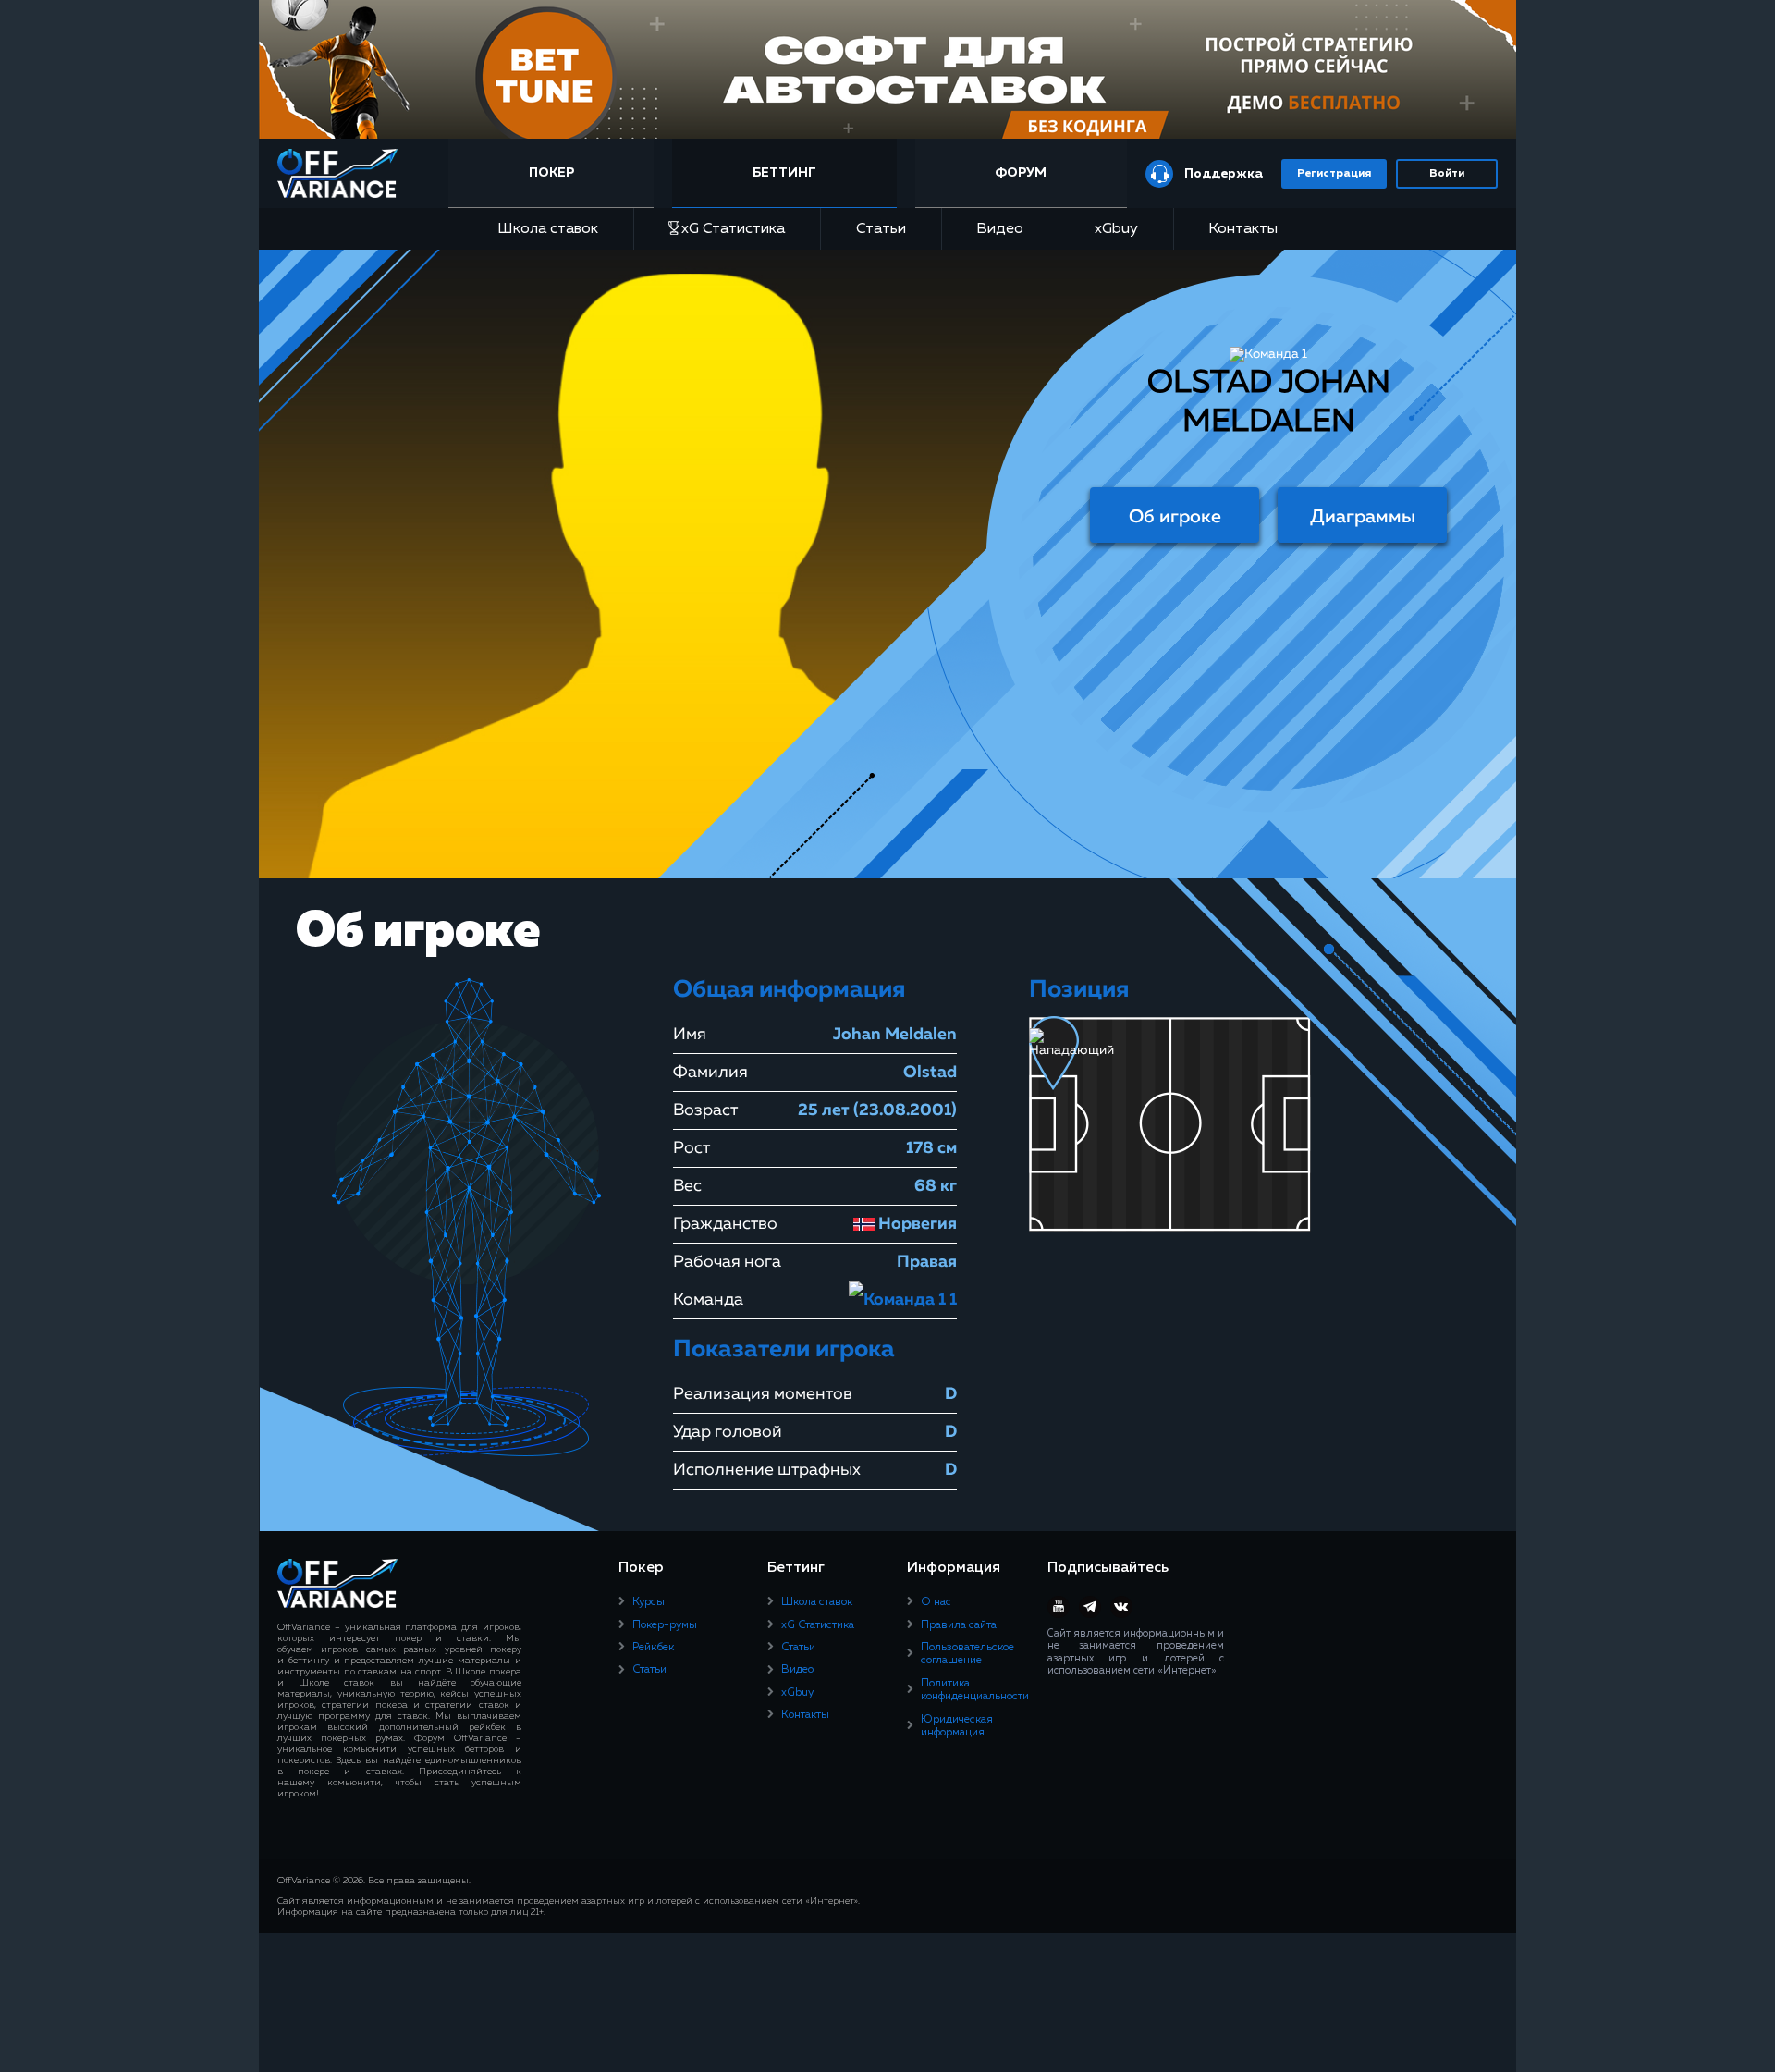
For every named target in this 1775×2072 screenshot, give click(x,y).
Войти (1447, 174)
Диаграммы (1363, 517)
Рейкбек (653, 1648)
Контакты (1243, 229)
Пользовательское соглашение (967, 1654)
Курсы (649, 1602)
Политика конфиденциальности (975, 1690)
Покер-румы (665, 1625)
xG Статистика (733, 229)
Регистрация (1334, 174)
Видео (1000, 229)
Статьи (881, 229)
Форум (1021, 173)
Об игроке (1175, 517)
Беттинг (784, 173)
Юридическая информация (957, 1726)
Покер (551, 173)
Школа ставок (548, 229)
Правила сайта (959, 1625)
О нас (936, 1602)
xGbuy (1116, 229)
